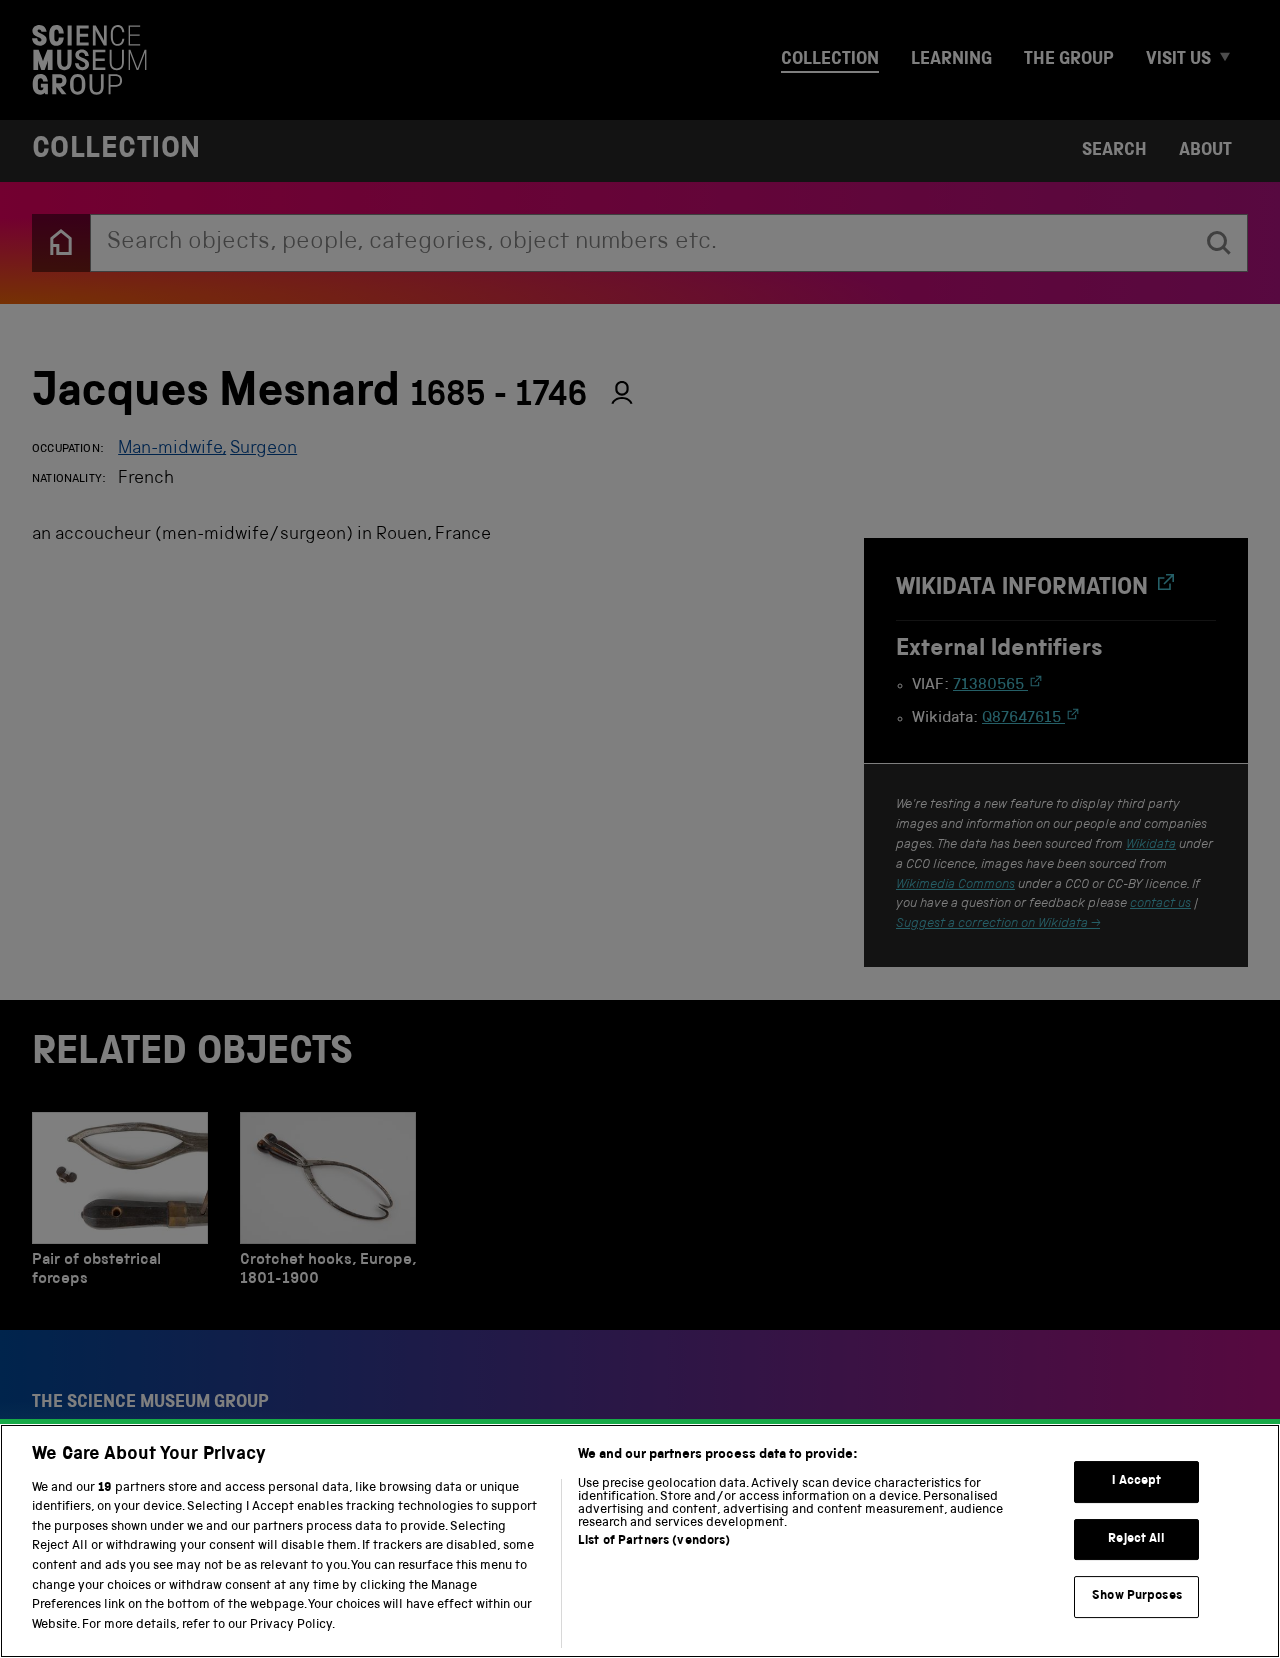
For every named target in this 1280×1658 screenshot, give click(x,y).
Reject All (1136, 1539)
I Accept (1136, 1481)
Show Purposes (1137, 1596)
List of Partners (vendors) (654, 1541)
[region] (640, 1541)
